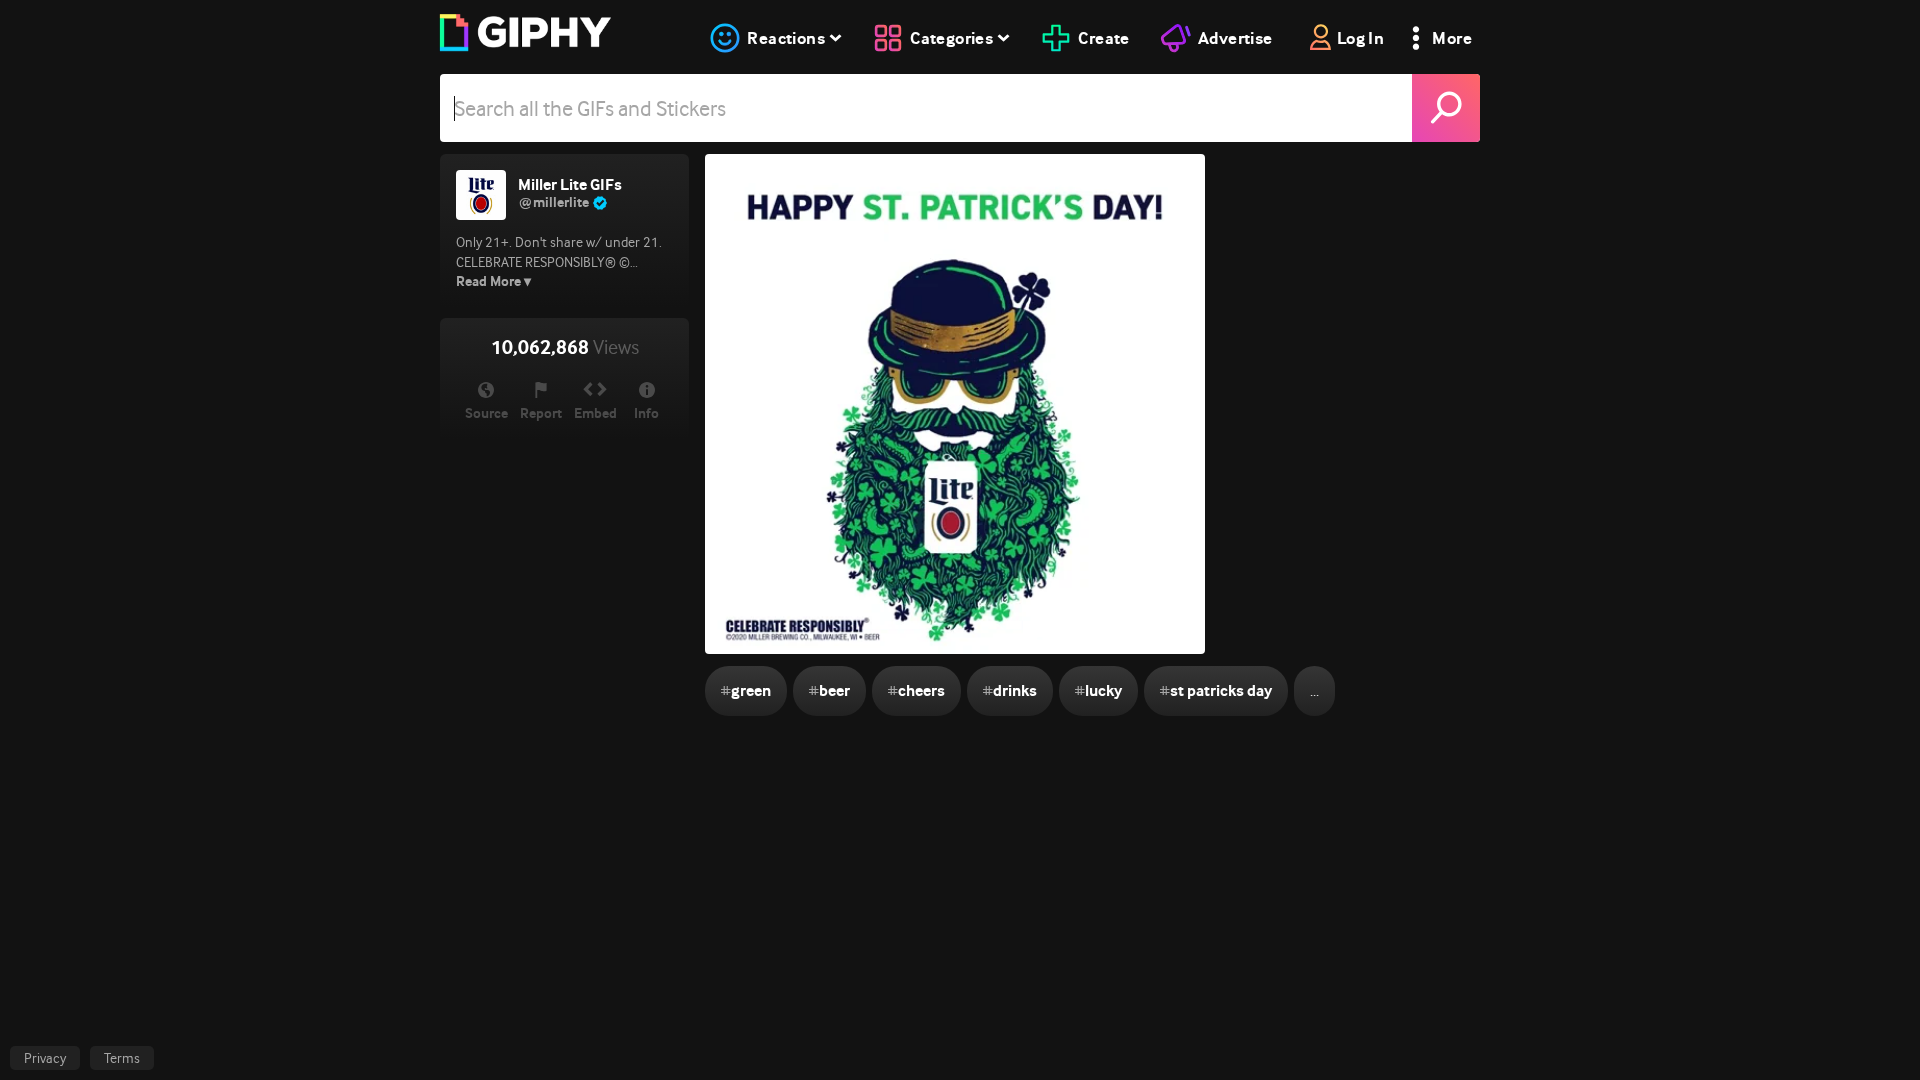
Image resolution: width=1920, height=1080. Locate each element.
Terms (122, 1058)
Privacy (45, 1058)
